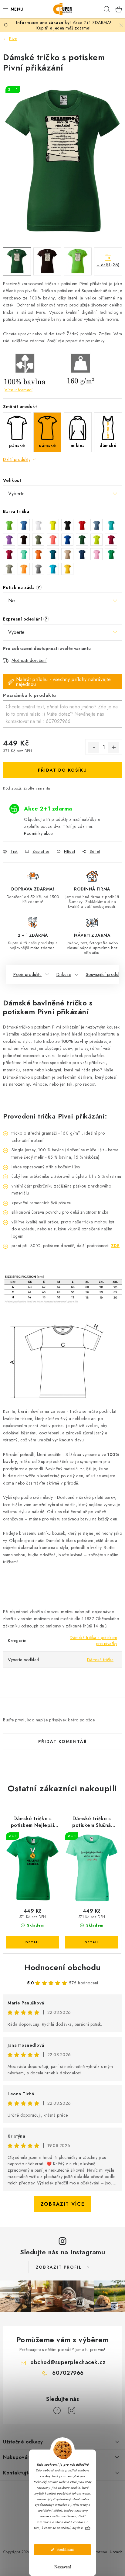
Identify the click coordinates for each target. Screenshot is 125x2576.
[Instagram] (72, 2411)
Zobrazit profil (59, 2267)
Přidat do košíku (62, 770)
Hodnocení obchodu (62, 1967)
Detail (32, 1942)
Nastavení (63, 2567)
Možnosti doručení (29, 660)
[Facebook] (57, 2411)
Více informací (19, 390)
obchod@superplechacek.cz (68, 2362)
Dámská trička (100, 1660)
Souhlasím (65, 2549)
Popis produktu (27, 974)
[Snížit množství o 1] (94, 747)
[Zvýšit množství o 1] (114, 747)
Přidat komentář (63, 1741)
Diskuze (64, 974)
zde (88, 2528)
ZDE (115, 1246)
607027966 (68, 2373)
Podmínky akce (38, 833)
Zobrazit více (63, 2204)
